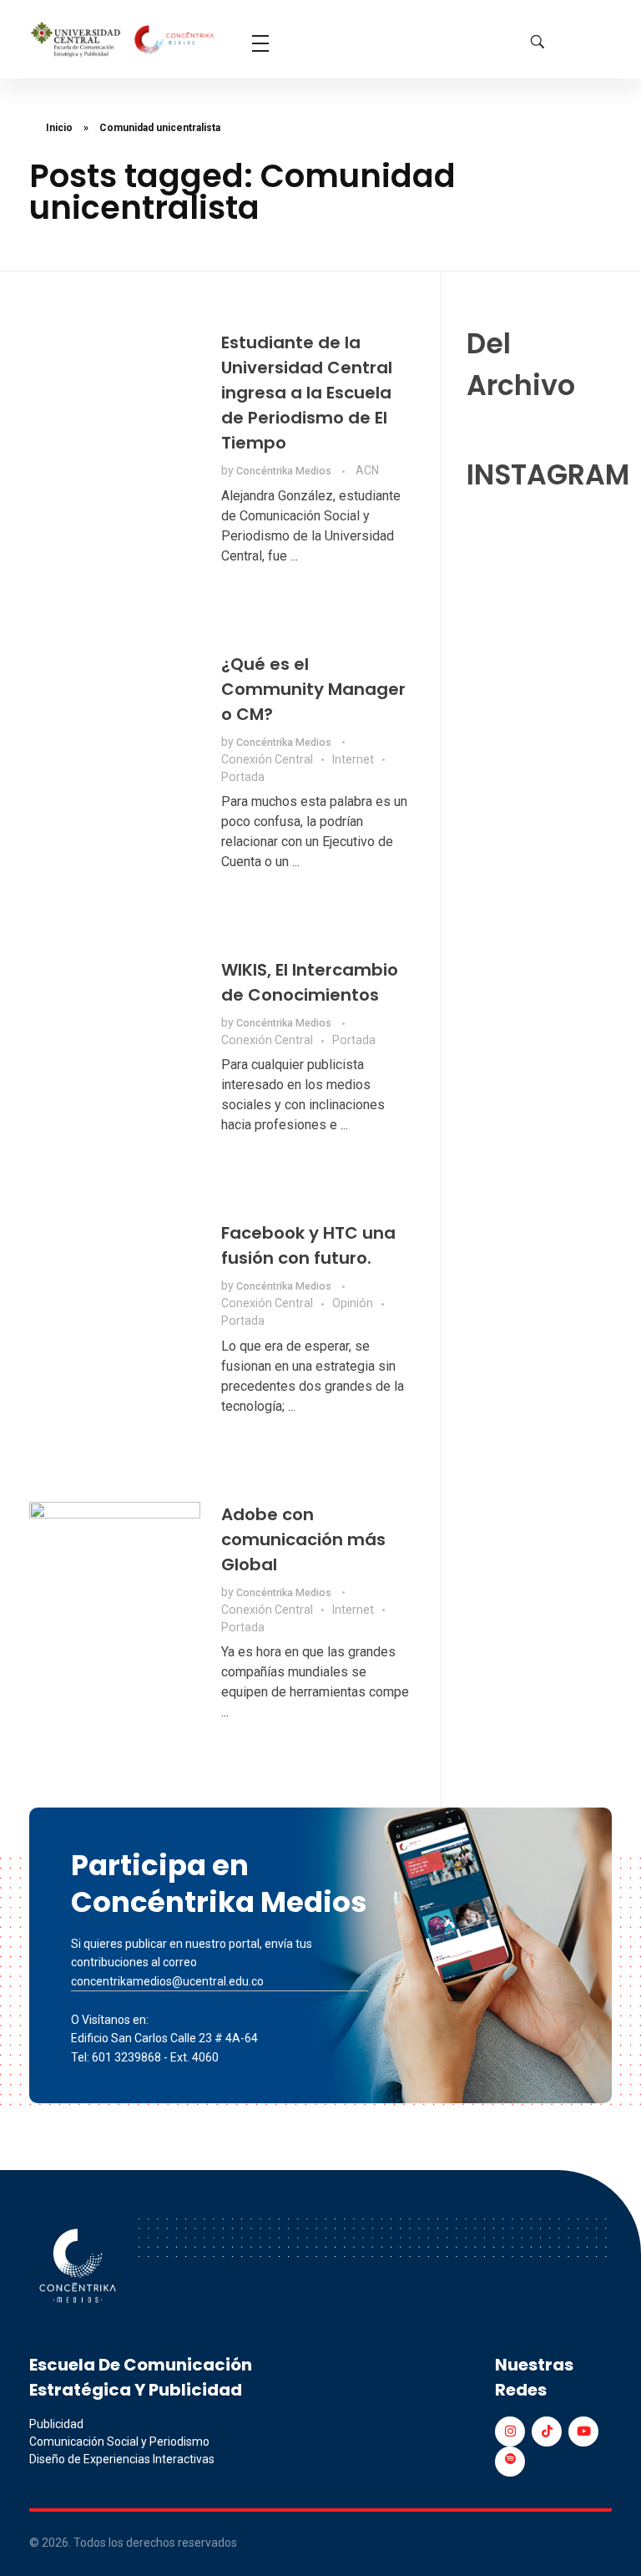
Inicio (59, 128)
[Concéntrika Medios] (124, 41)
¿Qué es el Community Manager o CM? (313, 689)
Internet (353, 759)
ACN (367, 470)
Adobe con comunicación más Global (303, 1539)
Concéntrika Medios (285, 471)
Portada (243, 777)
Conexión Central (267, 759)
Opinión (353, 1303)
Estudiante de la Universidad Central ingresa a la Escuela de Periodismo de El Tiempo (307, 393)
